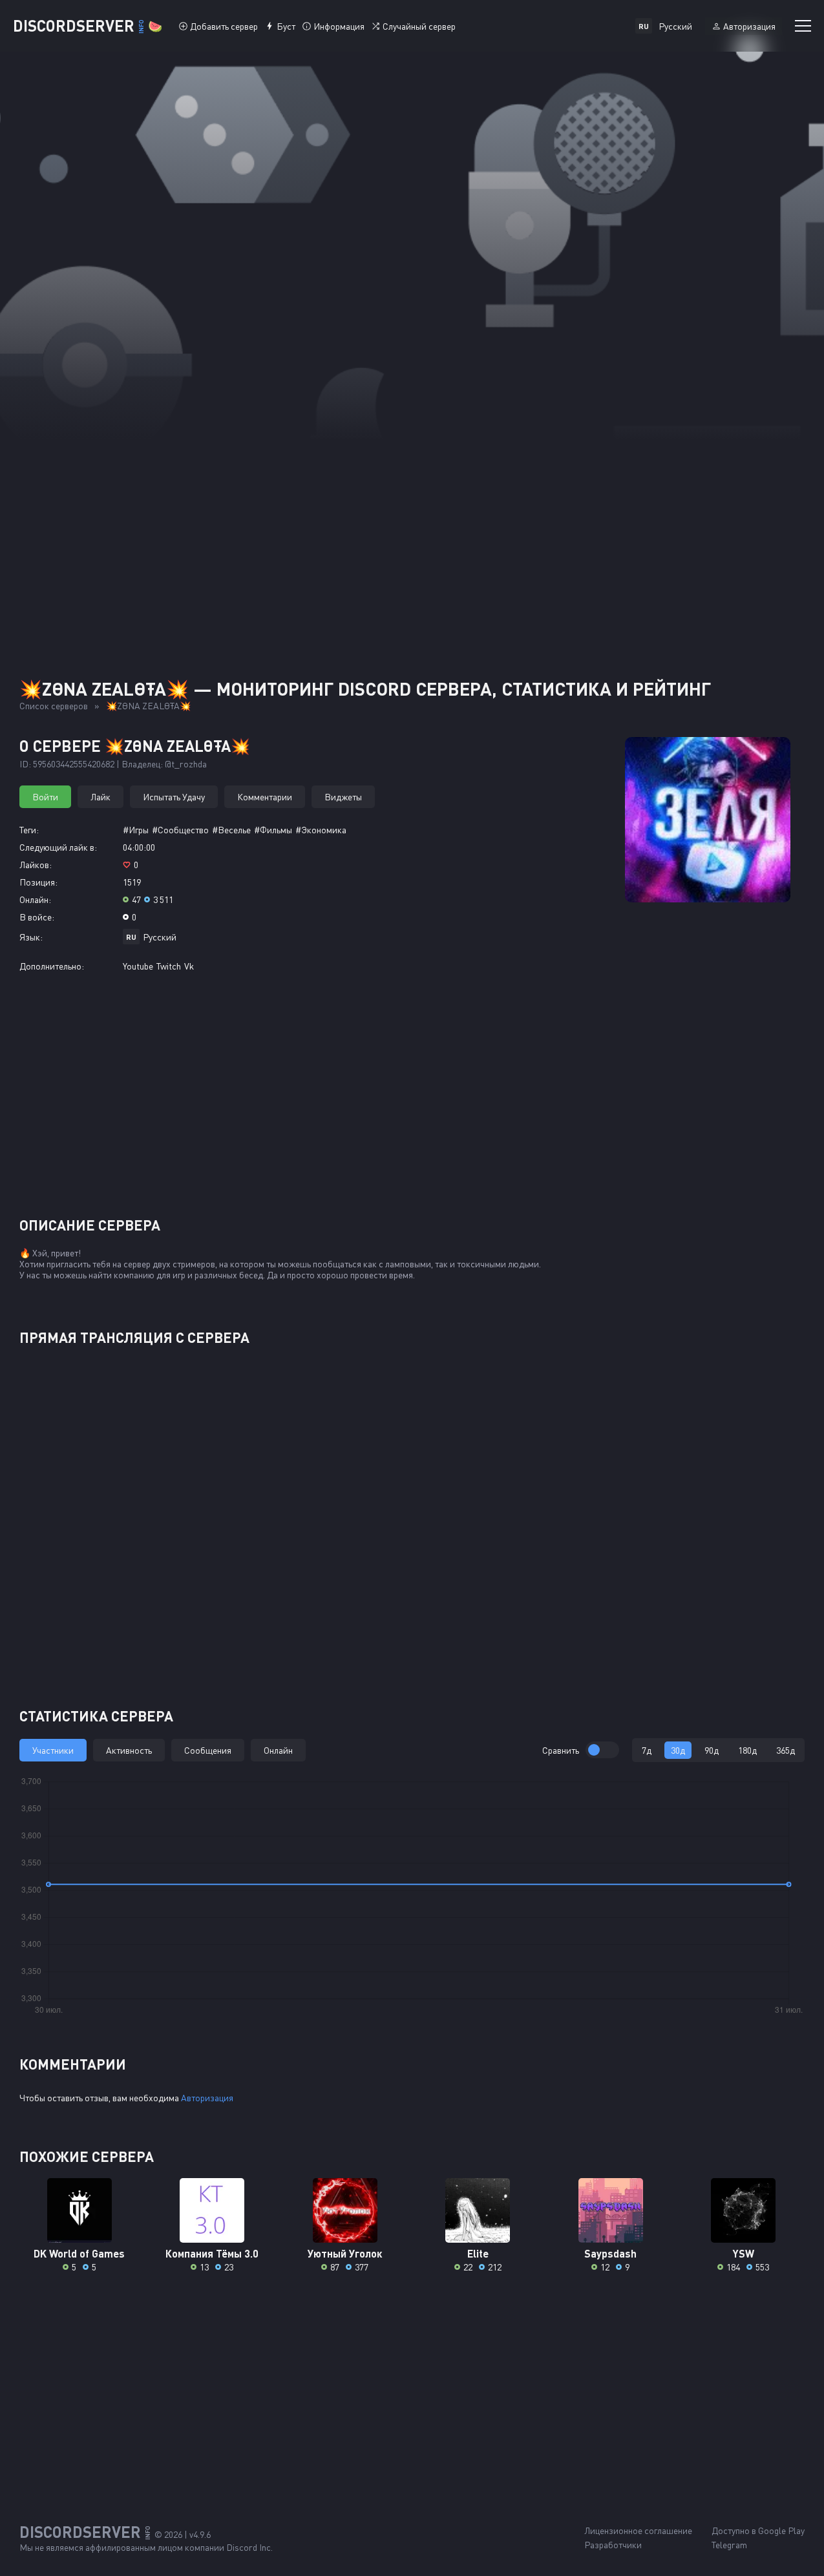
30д (678, 1750)
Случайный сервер (419, 26)
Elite (478, 2253)
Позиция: (38, 882)
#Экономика (321, 830)
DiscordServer (88, 26)
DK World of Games (79, 2253)
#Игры (136, 830)
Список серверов (54, 706)
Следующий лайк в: (58, 847)
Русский (160, 937)
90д (712, 1750)
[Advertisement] (412, 536)
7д (647, 1750)
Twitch (169, 966)
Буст (286, 26)
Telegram (729, 2545)
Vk (189, 966)
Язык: (31, 937)
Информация (339, 26)
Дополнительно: (52, 966)
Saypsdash (610, 2253)
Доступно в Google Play (758, 2530)
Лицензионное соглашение (638, 2530)
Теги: (29, 830)
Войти (45, 797)
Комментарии (265, 797)
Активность (129, 1750)
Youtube (138, 966)
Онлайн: (35, 899)
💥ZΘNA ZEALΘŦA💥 (148, 706)
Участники (53, 1750)
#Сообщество (180, 830)
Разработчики (613, 2545)
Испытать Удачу (174, 797)
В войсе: (37, 917)
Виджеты (343, 797)
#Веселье (231, 830)
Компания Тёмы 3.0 (212, 2253)
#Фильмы (273, 830)
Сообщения (208, 1750)
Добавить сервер (224, 26)
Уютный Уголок (345, 2253)
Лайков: (36, 865)
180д (747, 1750)
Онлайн (278, 1750)
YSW (744, 2253)
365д (786, 1750)
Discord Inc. (249, 2547)
